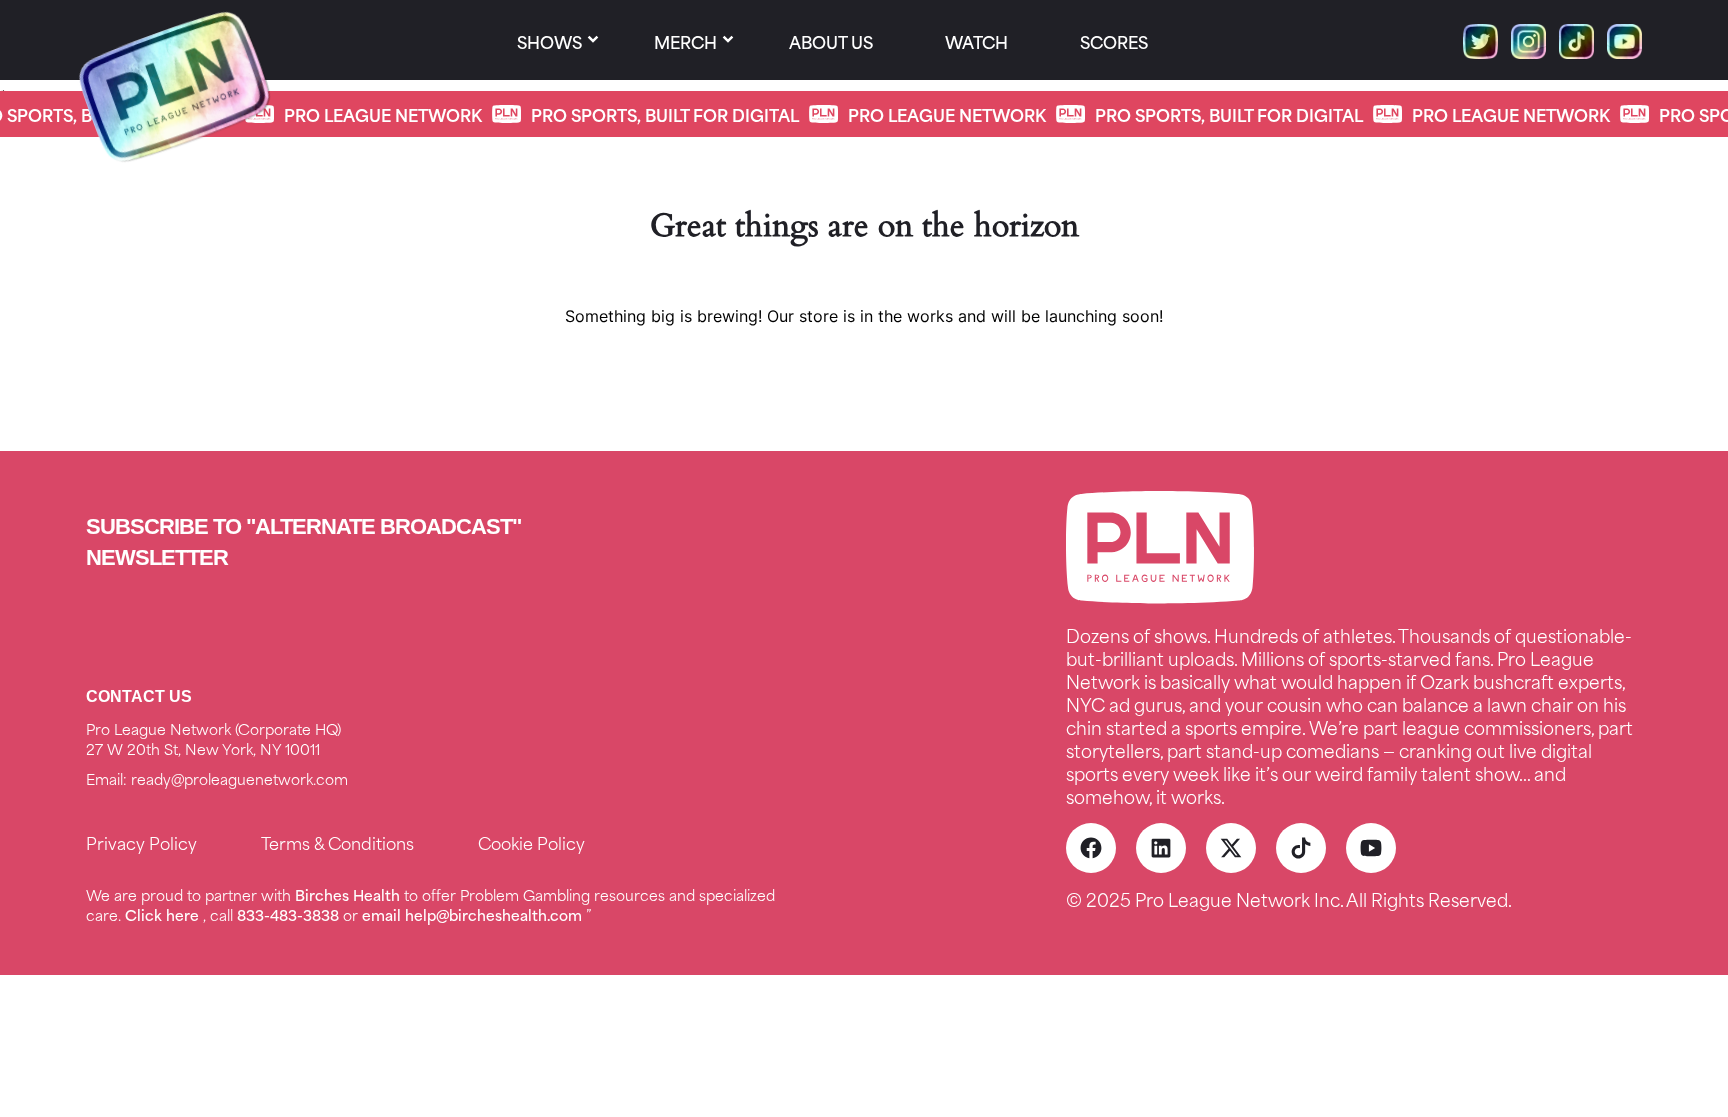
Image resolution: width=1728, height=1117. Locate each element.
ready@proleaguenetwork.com (239, 778)
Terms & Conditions (337, 842)
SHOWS (549, 41)
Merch (685, 41)
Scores (1114, 41)
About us (831, 41)
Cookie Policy (531, 842)
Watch (976, 41)
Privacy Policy (141, 842)
